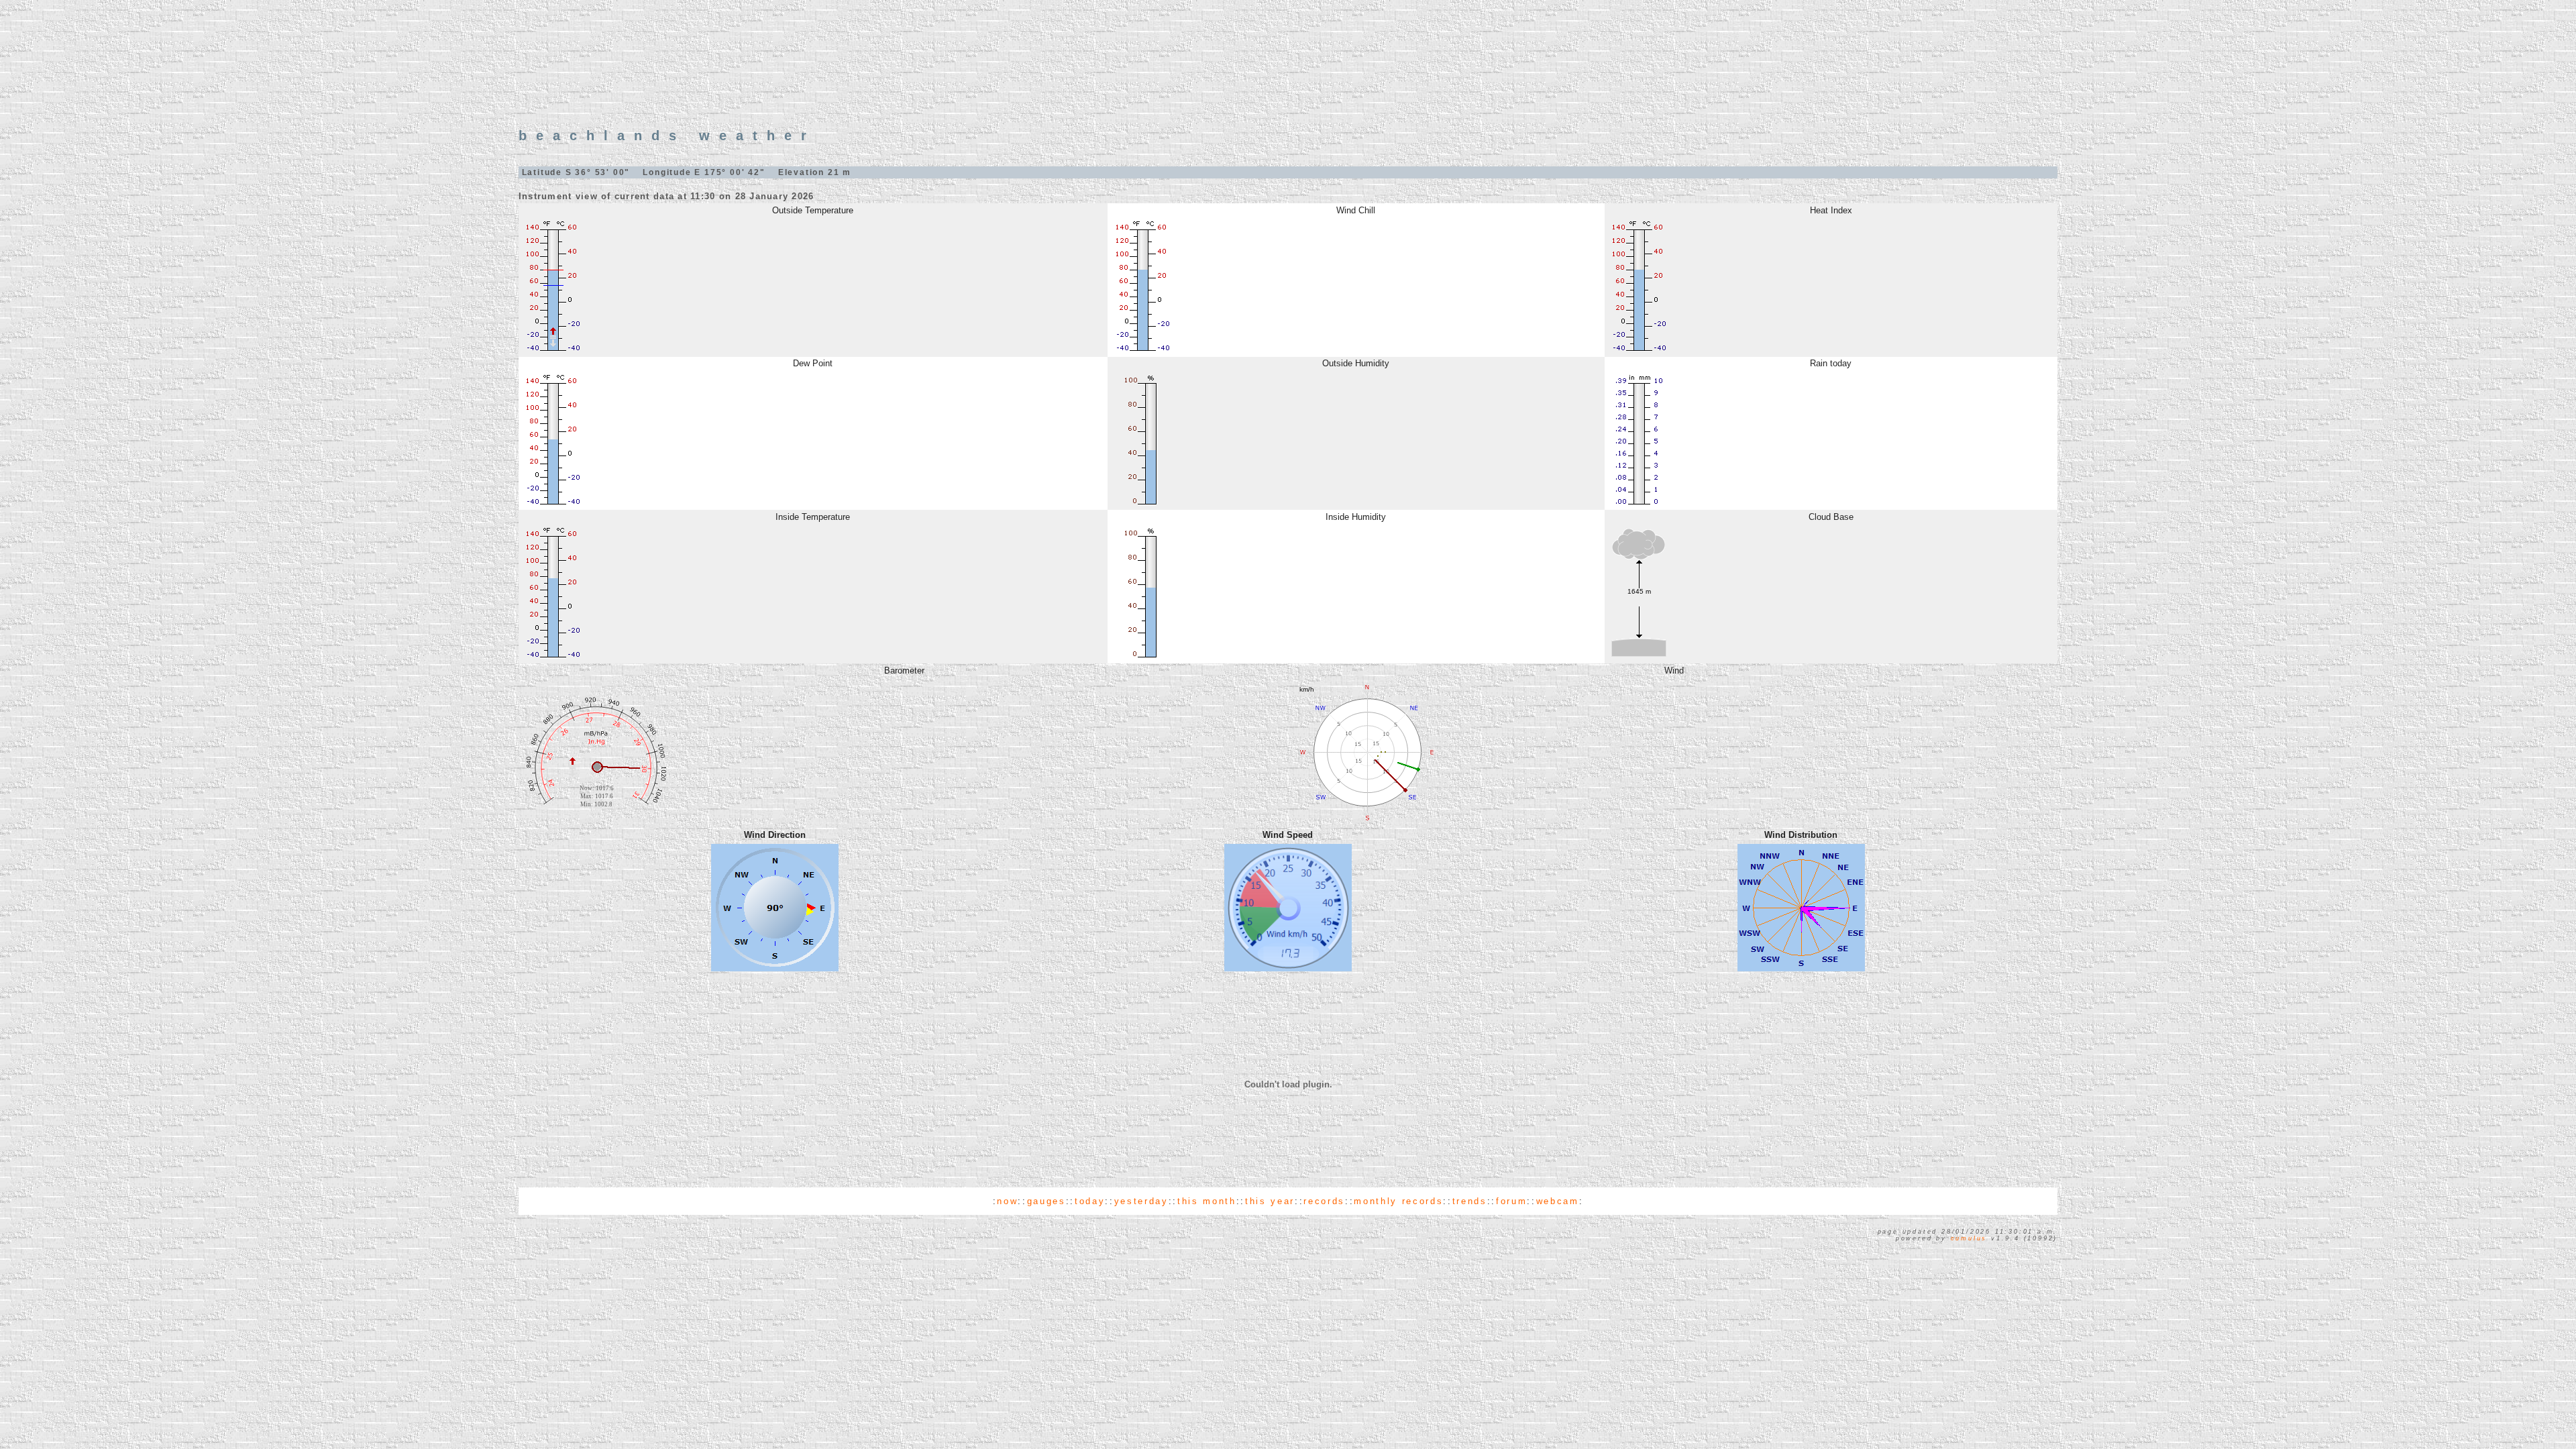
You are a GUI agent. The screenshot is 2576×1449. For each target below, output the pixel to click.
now (1007, 1201)
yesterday (1141, 1201)
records (1324, 1201)
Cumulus (1969, 1238)
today (1090, 1201)
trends (1470, 1201)
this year (1270, 1201)
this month (1207, 1201)
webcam (1558, 1201)
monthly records (1398, 1201)
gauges (1046, 1201)
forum (1511, 1201)
